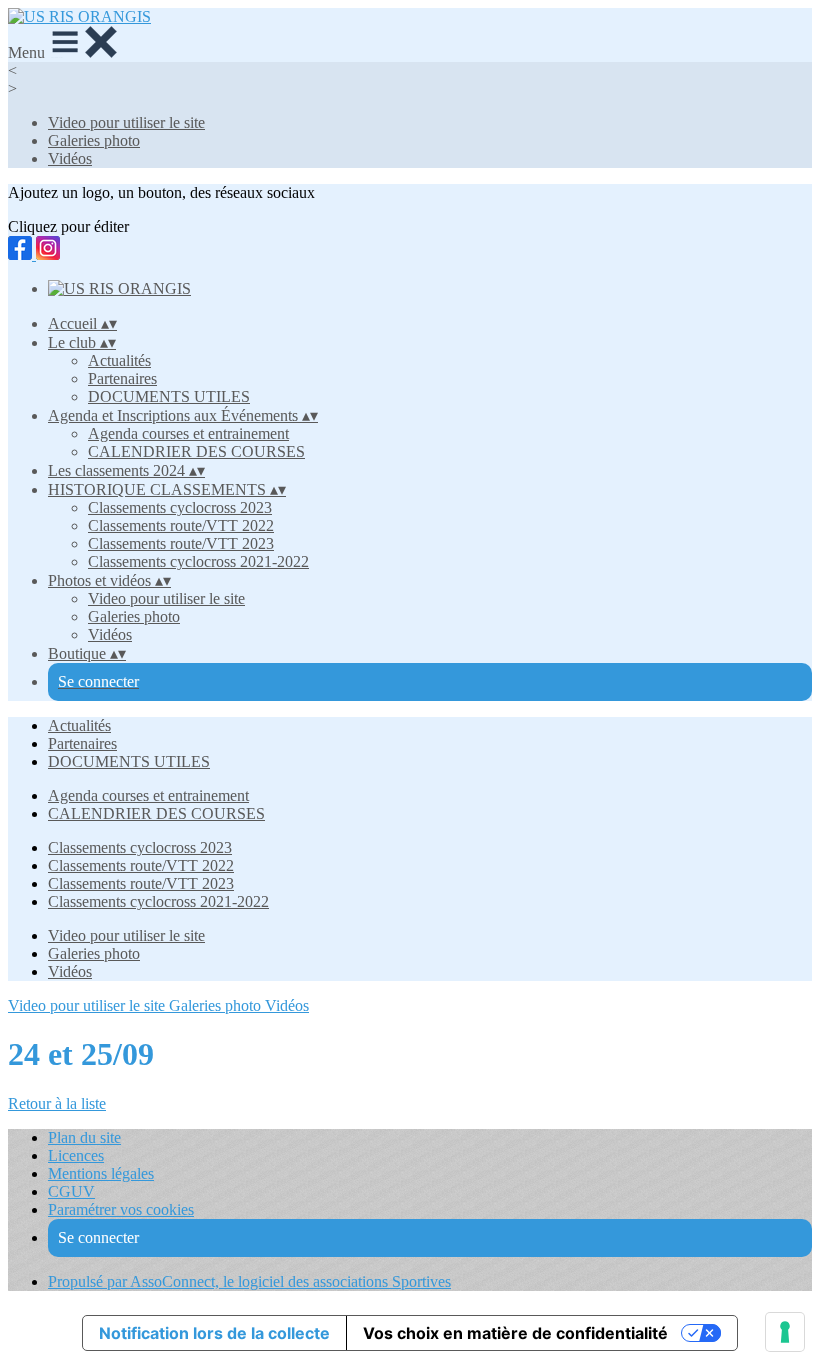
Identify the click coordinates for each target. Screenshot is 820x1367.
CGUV (71, 1191)
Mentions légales (101, 1173)
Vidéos (70, 158)
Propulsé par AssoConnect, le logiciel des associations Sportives (249, 1281)
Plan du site (84, 1137)
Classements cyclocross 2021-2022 (198, 561)
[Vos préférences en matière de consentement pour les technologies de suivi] (785, 1332)
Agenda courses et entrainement (188, 433)
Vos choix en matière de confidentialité (515, 1333)
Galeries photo (94, 140)
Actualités (119, 360)
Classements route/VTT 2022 (181, 525)
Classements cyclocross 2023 (180, 507)
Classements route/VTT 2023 (181, 543)
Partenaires (122, 378)
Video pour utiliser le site (126, 122)
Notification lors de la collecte (214, 1333)
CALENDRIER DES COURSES (196, 451)
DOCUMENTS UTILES (169, 396)
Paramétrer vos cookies (121, 1209)
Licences (76, 1155)
